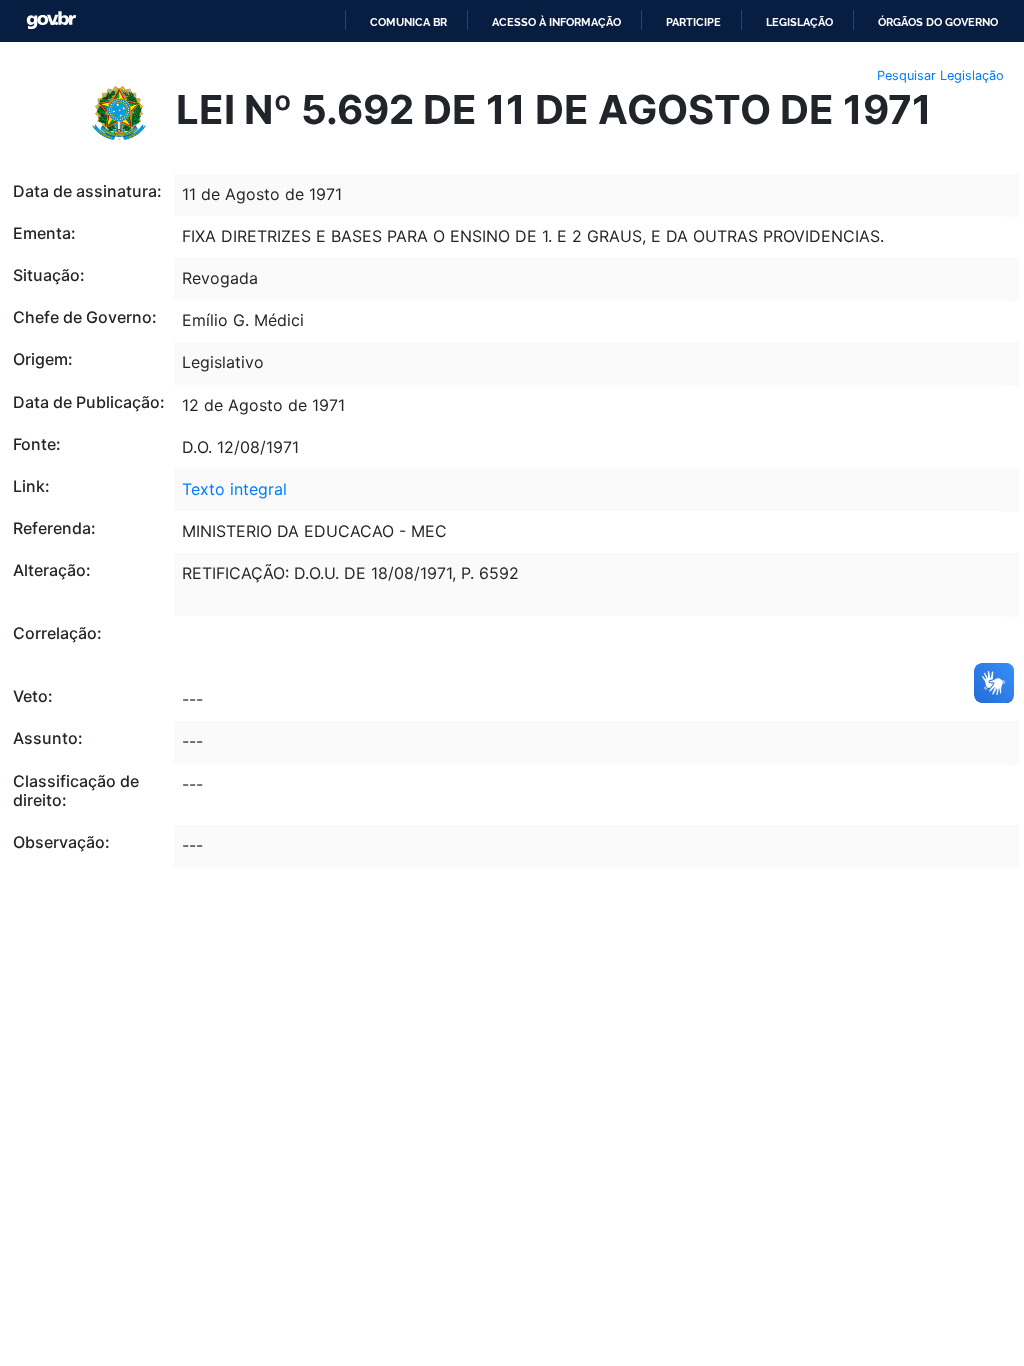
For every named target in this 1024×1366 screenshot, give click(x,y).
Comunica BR (408, 22)
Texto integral (234, 489)
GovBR (51, 20)
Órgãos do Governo (938, 22)
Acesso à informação (556, 22)
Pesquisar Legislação (940, 75)
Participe (693, 22)
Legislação (799, 22)
